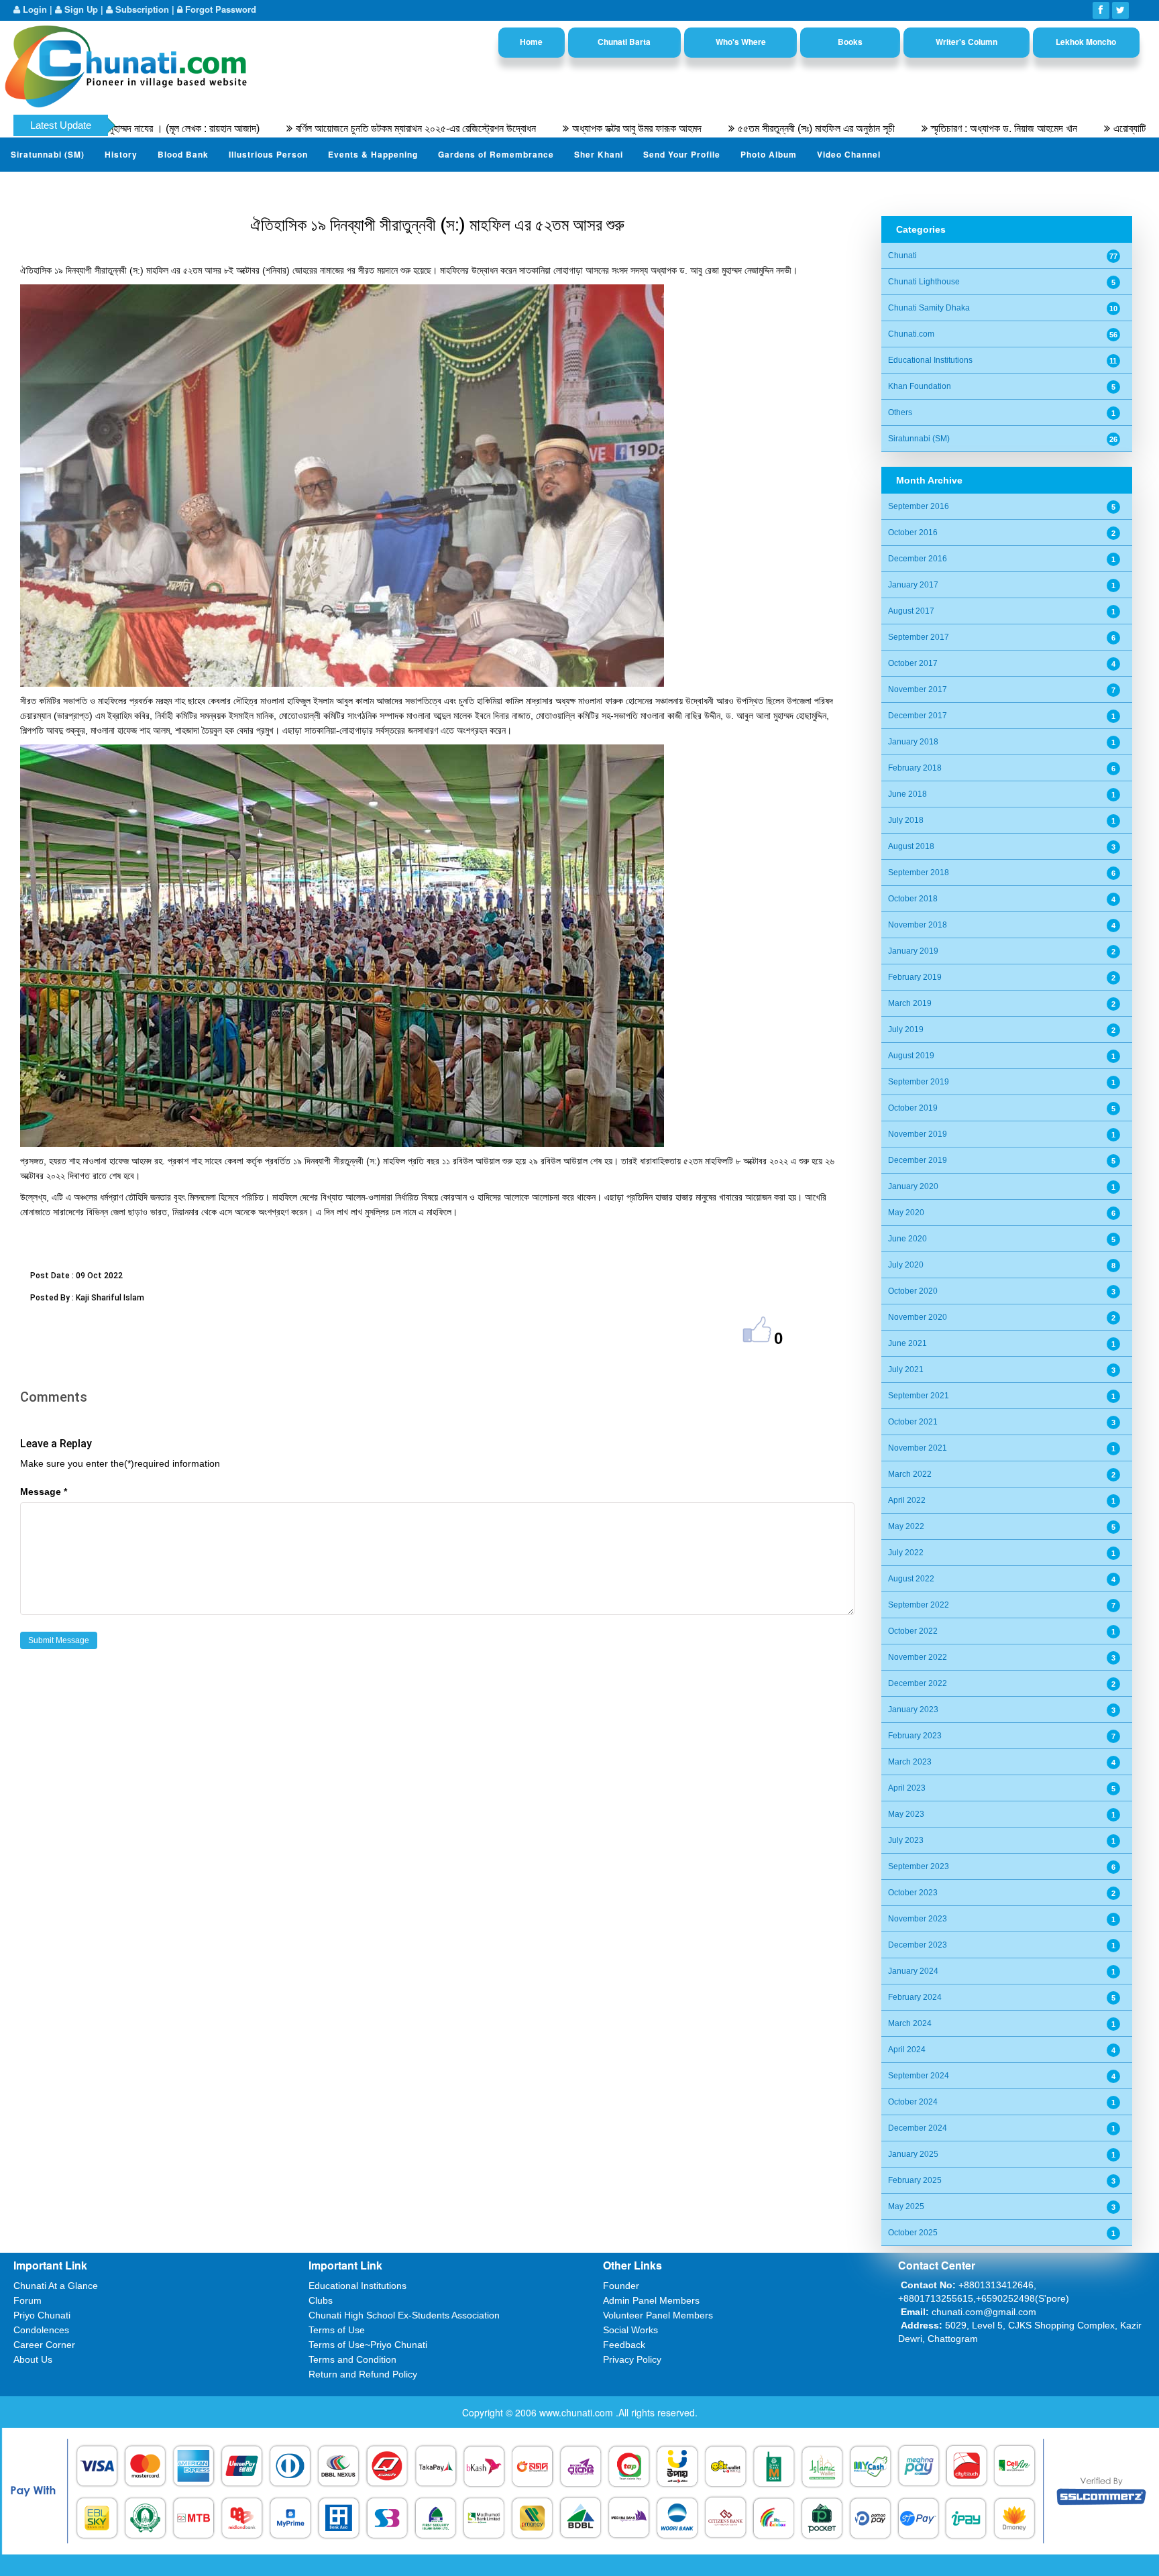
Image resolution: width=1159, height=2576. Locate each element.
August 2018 (911, 846)
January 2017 (913, 585)
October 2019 (913, 1108)
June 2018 (907, 794)
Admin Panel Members (651, 2300)
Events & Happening (373, 154)
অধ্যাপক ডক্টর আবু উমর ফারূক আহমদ (534, 128)
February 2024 (915, 1997)
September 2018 (919, 873)
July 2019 (906, 1029)
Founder (621, 2286)
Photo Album (769, 154)
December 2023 (918, 1945)
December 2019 (918, 1160)
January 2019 (913, 951)
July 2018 (906, 820)
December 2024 (918, 2128)
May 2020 (906, 1213)
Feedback (624, 2345)
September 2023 (919, 1866)
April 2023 (907, 1788)
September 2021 (919, 1396)
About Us (33, 2359)
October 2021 (913, 1422)
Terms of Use (337, 2330)
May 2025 (906, 2206)
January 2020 (913, 1186)
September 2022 (919, 1605)
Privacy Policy (632, 2359)
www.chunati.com (577, 2412)
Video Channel (849, 154)
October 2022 (913, 1631)
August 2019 (911, 1056)
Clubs (321, 2300)
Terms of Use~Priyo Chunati (368, 2345)
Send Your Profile (682, 154)
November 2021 (918, 1448)
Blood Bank (183, 154)
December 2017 (918, 716)
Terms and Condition (352, 2359)
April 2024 (907, 2050)
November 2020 (918, 1317)
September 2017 (919, 637)
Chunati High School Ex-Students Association (404, 2315)
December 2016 (918, 559)
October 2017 (913, 663)
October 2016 (913, 533)
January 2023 (913, 1710)
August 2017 (911, 611)
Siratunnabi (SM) (48, 154)
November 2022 (918, 1657)
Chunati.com (911, 334)
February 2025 (915, 2180)
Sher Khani (599, 154)
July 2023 (906, 1840)
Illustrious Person (268, 154)
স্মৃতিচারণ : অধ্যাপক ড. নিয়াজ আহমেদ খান (901, 128)
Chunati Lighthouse (924, 282)
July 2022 (906, 1553)
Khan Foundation (920, 386)
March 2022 (910, 1474)
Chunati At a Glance (56, 2286)
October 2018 (913, 899)
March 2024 (910, 2023)
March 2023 (910, 1762)
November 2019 (918, 1134)
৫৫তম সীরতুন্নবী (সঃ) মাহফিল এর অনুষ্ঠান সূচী (713, 128)
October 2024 (913, 2102)
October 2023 (913, 1893)
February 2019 (915, 977)
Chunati (902, 256)
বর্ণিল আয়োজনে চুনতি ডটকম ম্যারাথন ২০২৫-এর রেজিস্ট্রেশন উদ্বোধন (313, 128)
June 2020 (907, 1239)
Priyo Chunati (42, 2315)
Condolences (41, 2330)
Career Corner (44, 2345)
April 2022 (907, 1500)
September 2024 (919, 2076)
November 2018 (918, 925)
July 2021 (906, 1369)
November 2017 (918, 689)
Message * (44, 1492)
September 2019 (919, 1082)
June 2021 (907, 1343)
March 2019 (910, 1003)
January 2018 (913, 742)
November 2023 (918, 1919)
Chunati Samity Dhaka (929, 308)
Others (900, 412)
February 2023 (915, 1736)
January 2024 (913, 1971)
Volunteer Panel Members (658, 2315)
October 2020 (913, 1291)
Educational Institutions (930, 360)
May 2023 (906, 1814)
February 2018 (915, 768)
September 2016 (919, 506)
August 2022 (911, 1579)
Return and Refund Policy (363, 2374)
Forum (27, 2300)
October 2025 (913, 2233)
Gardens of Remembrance (496, 154)
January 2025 (913, 2154)
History (121, 154)
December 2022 (918, 1683)
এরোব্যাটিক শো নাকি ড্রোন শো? (1065, 128)
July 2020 (906, 1265)
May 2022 (906, 1526)
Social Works (630, 2330)
